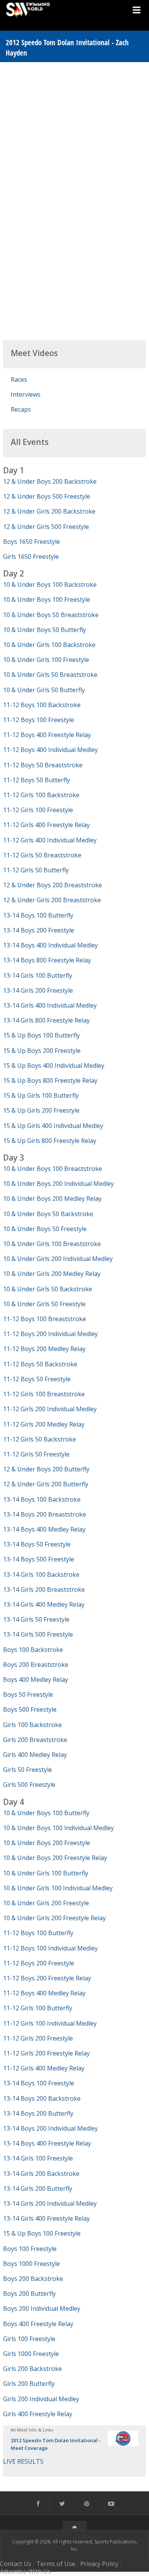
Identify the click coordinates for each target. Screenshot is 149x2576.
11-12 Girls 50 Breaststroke (42, 855)
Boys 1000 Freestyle (32, 2264)
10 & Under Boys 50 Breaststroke (51, 615)
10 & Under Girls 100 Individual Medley (58, 1888)
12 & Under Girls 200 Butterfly (46, 1484)
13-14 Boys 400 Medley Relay (44, 1529)
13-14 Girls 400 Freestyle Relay (46, 2218)
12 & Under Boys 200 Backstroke (50, 481)
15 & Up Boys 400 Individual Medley (54, 1066)
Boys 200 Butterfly (29, 2294)
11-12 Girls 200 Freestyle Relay (46, 2053)
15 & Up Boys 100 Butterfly (41, 1035)
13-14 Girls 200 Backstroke (41, 2174)
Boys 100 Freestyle (30, 2249)
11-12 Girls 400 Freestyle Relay (46, 825)
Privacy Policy (99, 2564)
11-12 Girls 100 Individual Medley (50, 2023)
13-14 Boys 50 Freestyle (37, 1544)
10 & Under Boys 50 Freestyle (45, 1229)
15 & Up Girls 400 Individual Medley (53, 1126)
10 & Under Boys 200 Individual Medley (58, 1184)
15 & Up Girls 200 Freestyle (41, 1110)
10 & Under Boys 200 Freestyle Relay (55, 1858)
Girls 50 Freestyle (28, 1770)
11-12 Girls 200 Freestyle (38, 2038)
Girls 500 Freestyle (29, 1785)
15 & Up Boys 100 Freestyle (42, 2233)
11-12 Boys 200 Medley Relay (44, 1349)
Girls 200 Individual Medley (41, 2399)
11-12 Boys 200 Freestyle (39, 1963)
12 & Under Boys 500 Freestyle (47, 496)
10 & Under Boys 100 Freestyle (47, 599)
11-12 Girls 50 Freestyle (36, 1454)
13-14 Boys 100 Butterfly (38, 915)
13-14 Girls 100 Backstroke (41, 1574)
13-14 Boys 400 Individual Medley (50, 945)
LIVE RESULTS (23, 2461)
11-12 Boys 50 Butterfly (36, 780)
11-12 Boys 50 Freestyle (37, 1379)
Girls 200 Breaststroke (35, 1740)
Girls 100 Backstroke (32, 1725)
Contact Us (16, 2564)
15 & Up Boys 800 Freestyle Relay (50, 1080)
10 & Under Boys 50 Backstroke (48, 1214)
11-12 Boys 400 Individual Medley (50, 750)
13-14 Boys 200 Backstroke (42, 2098)
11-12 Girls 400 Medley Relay (44, 2068)
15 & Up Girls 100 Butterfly (41, 1095)
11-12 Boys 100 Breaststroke (45, 1319)
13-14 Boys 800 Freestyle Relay (47, 960)
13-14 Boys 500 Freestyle (39, 1559)
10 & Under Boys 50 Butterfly (45, 630)
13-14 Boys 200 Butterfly (38, 2113)
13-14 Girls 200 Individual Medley (50, 2203)
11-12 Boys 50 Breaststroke (43, 765)
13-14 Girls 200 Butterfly (38, 2189)
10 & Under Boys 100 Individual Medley (58, 1828)
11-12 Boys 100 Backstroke (42, 705)
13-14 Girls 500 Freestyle (38, 1634)
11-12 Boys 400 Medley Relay (44, 1993)
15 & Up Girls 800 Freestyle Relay (50, 1141)
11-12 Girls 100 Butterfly (38, 2008)
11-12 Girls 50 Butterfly (36, 870)
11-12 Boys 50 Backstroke (40, 1364)
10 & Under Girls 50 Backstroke (48, 1289)
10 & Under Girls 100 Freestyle (46, 660)
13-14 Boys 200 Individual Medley (50, 2128)
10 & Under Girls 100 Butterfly (46, 1873)
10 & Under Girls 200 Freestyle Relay (54, 1918)
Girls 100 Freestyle (29, 2339)
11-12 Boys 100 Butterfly (38, 1933)
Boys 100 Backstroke (33, 1650)
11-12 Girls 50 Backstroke (40, 1439)
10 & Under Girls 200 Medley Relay (52, 1274)
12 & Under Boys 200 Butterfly (46, 1469)
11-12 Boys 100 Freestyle (39, 720)
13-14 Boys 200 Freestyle (39, 930)
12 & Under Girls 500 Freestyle (46, 527)
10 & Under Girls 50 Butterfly (44, 690)
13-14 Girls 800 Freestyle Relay (46, 1020)
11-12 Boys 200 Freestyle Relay (47, 1978)
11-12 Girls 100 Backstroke (41, 795)
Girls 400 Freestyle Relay (38, 2414)
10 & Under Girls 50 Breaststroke (50, 675)
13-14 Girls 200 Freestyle (38, 990)
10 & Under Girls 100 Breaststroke (52, 1244)
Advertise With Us (25, 2571)
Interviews (26, 394)
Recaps (21, 409)
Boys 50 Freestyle (28, 1694)
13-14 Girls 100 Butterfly (38, 975)
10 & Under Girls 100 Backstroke (49, 645)
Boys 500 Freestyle (30, 1709)
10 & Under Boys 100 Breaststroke (53, 1169)
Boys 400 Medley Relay (36, 1680)
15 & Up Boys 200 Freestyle (42, 1051)
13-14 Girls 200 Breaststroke (44, 1589)
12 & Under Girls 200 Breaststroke (52, 900)
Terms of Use (56, 2564)
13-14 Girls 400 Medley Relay (44, 1604)
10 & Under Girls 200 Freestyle (46, 1903)
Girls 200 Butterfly (29, 2384)
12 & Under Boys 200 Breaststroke (53, 885)
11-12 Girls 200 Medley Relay (44, 1424)
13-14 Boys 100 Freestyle (39, 2083)
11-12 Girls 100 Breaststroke (44, 1394)
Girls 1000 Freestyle (31, 2354)
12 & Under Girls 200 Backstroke (49, 511)
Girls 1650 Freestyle (31, 557)
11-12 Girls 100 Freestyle (38, 810)
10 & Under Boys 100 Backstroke (50, 584)
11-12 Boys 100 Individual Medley (50, 1948)
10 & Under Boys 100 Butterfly (46, 1813)
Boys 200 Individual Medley (42, 2308)
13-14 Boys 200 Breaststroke (45, 1514)
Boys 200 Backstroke (33, 2279)
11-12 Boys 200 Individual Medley (50, 1334)
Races (19, 379)
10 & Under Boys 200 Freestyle (47, 1843)
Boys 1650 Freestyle (32, 542)
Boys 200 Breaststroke (36, 1665)
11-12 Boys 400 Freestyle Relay (47, 735)
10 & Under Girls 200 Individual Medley (58, 1259)
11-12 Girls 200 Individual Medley (50, 1409)
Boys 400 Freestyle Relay (38, 2324)
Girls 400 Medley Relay (35, 1755)
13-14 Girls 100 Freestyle (38, 2158)
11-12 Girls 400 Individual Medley (50, 840)
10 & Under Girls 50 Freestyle (44, 1304)
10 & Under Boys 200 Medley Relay (52, 1199)
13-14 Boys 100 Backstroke (42, 1499)
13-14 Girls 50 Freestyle (36, 1619)
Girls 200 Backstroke (32, 2369)
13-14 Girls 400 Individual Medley (50, 1005)
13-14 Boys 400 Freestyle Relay (47, 2143)
